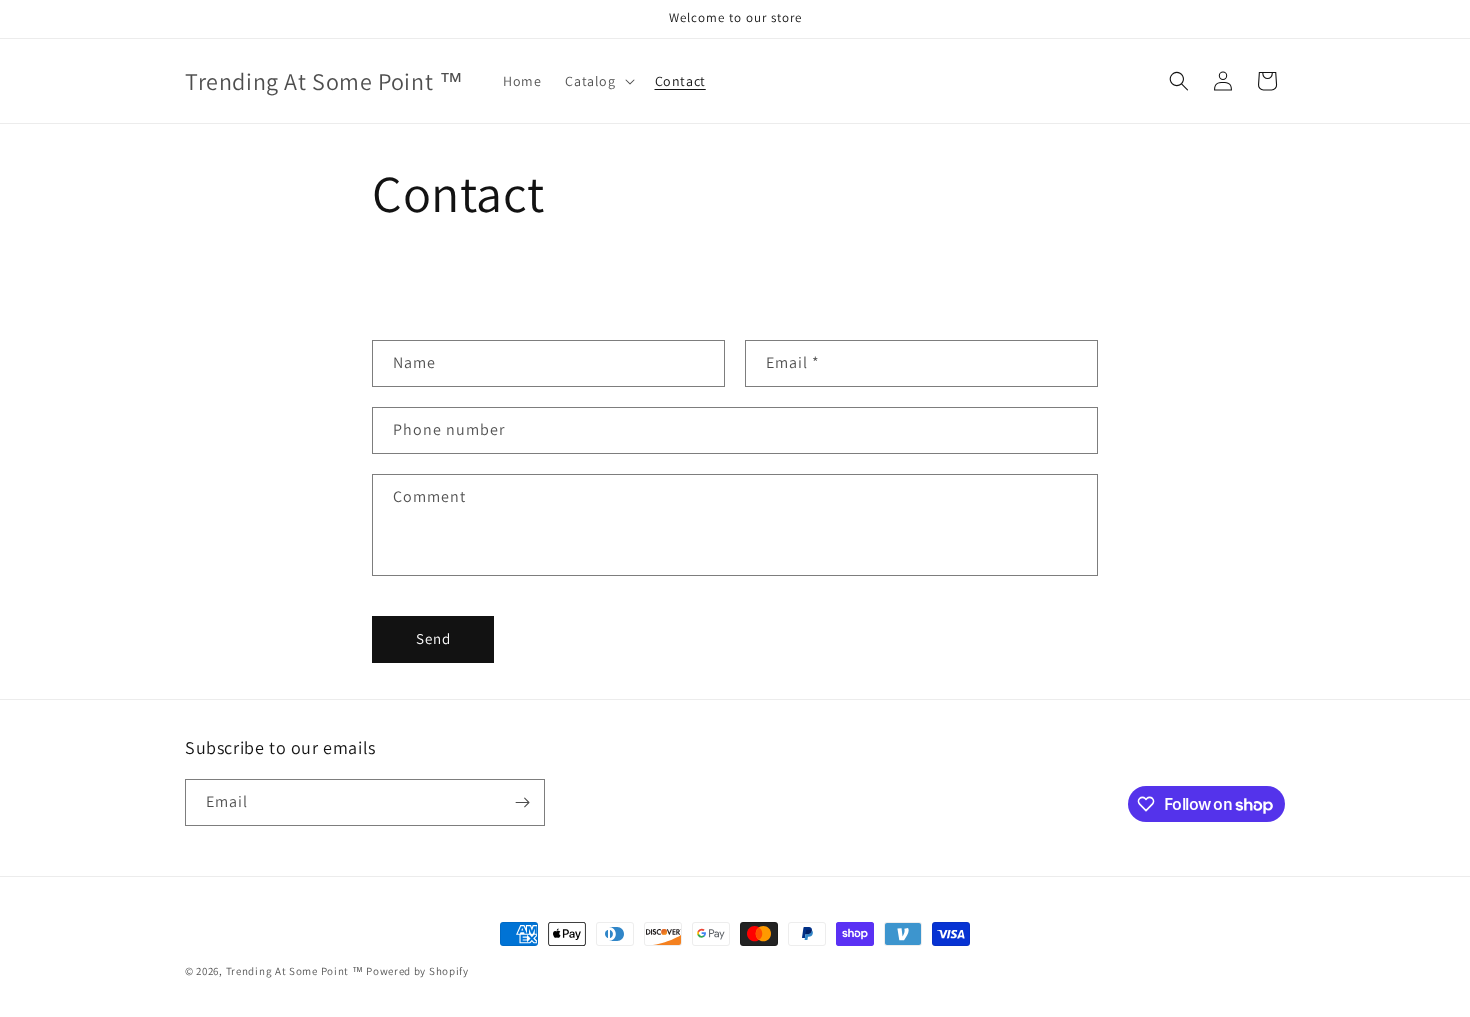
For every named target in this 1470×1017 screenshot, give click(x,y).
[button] (597, 81)
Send (433, 638)
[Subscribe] (522, 802)
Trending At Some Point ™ (295, 971)
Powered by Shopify (417, 971)
